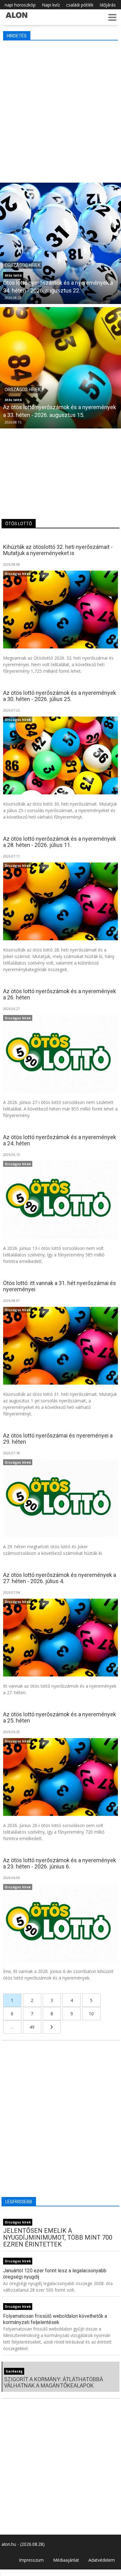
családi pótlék (80, 5)
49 (32, 2027)
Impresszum (31, 2560)
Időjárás (108, 5)
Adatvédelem (102, 2560)
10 (91, 2014)
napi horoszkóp (20, 5)
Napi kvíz (51, 5)
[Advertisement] (60, 110)
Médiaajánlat (66, 2560)
